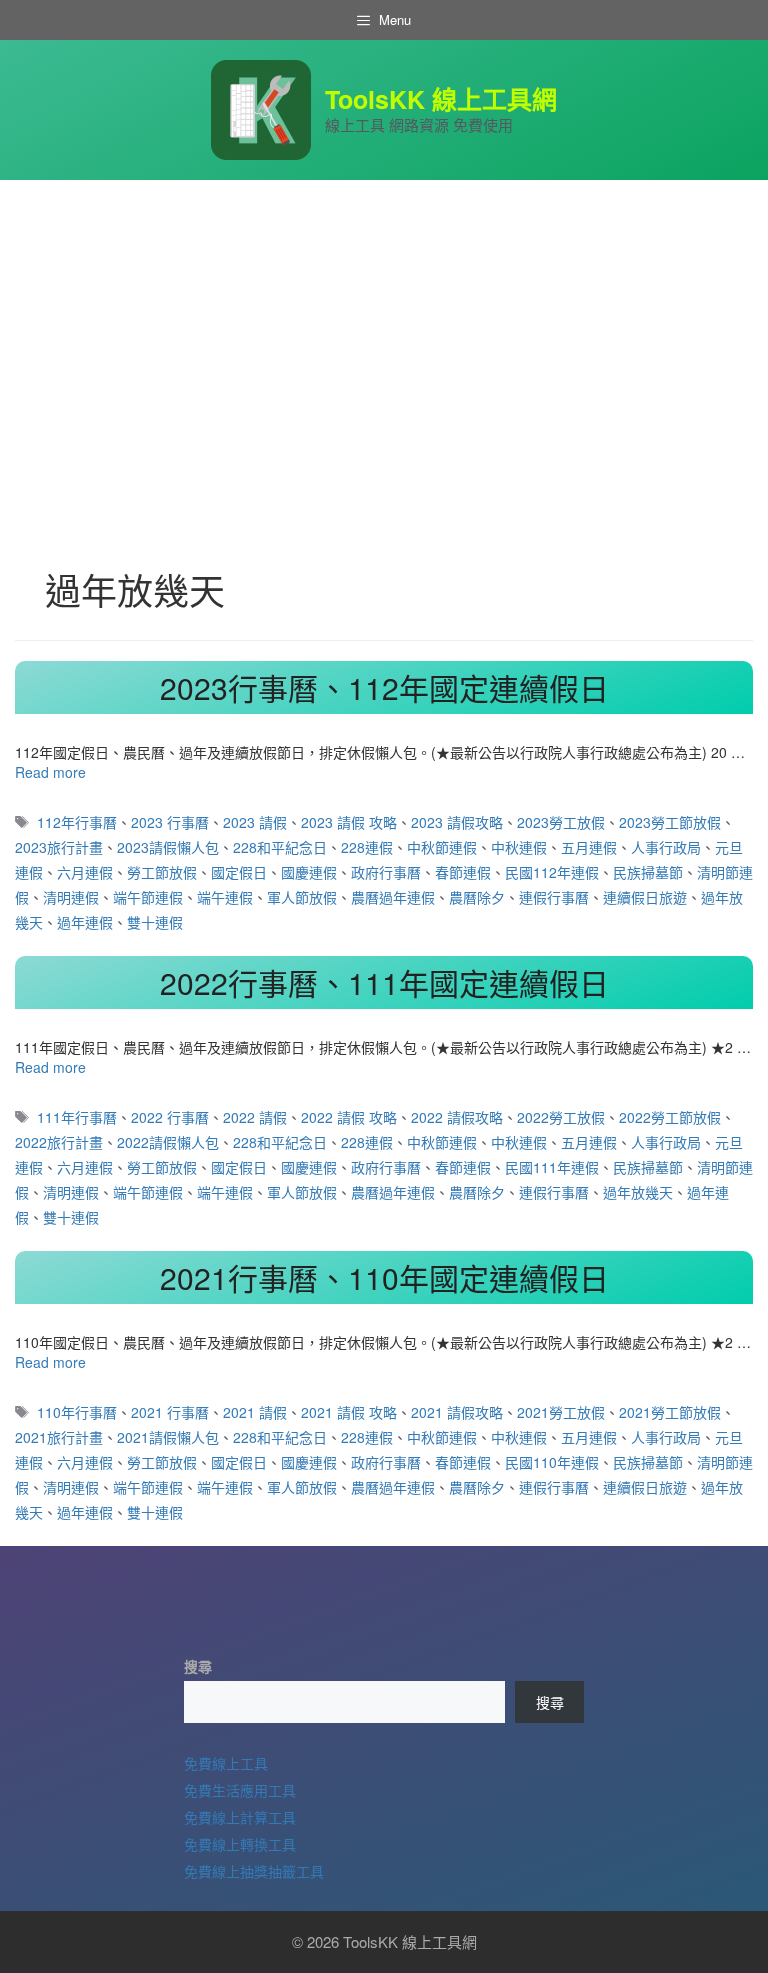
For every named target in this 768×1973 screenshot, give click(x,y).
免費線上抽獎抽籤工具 (254, 1871)
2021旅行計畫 (59, 1437)
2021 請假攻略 (457, 1412)
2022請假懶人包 (168, 1142)
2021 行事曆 (170, 1412)
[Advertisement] (384, 330)
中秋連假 (519, 847)
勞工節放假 (162, 872)
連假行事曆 (554, 897)
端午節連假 (148, 897)
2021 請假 (255, 1412)
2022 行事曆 (170, 1117)
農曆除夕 (477, 897)
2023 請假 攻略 (349, 822)
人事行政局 (666, 847)
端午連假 (225, 897)
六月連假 (85, 872)
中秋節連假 (442, 847)
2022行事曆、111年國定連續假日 (384, 982)
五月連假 (589, 847)
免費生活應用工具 (240, 1790)
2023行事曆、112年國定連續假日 (384, 687)
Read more (50, 772)
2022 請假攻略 (457, 1117)
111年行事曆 (77, 1117)
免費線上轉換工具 (240, 1844)
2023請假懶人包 (168, 847)
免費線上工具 (226, 1763)
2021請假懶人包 (168, 1437)
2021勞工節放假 (670, 1412)
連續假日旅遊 (645, 897)
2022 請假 (255, 1117)
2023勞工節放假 (670, 822)
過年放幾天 (638, 1192)
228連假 (367, 847)
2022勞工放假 (561, 1117)
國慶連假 (309, 872)
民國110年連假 (552, 1462)
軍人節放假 (302, 897)
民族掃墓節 (648, 872)
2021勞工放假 (561, 1412)
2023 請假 (255, 822)
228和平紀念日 (280, 847)
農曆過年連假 (393, 897)
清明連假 (71, 897)
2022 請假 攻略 (349, 1117)
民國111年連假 (552, 1167)
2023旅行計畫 (59, 847)
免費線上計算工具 (240, 1817)
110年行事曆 (77, 1412)
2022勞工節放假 (670, 1117)
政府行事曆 (386, 872)
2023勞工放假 (561, 822)
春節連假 (463, 872)
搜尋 (198, 1666)
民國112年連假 (552, 872)
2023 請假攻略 (457, 822)
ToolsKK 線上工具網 (441, 99)
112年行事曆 (77, 822)
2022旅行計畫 (59, 1142)
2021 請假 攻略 (349, 1412)
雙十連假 (155, 922)
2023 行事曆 (170, 822)
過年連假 (85, 922)
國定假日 (239, 872)
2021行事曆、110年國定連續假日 (384, 1277)
